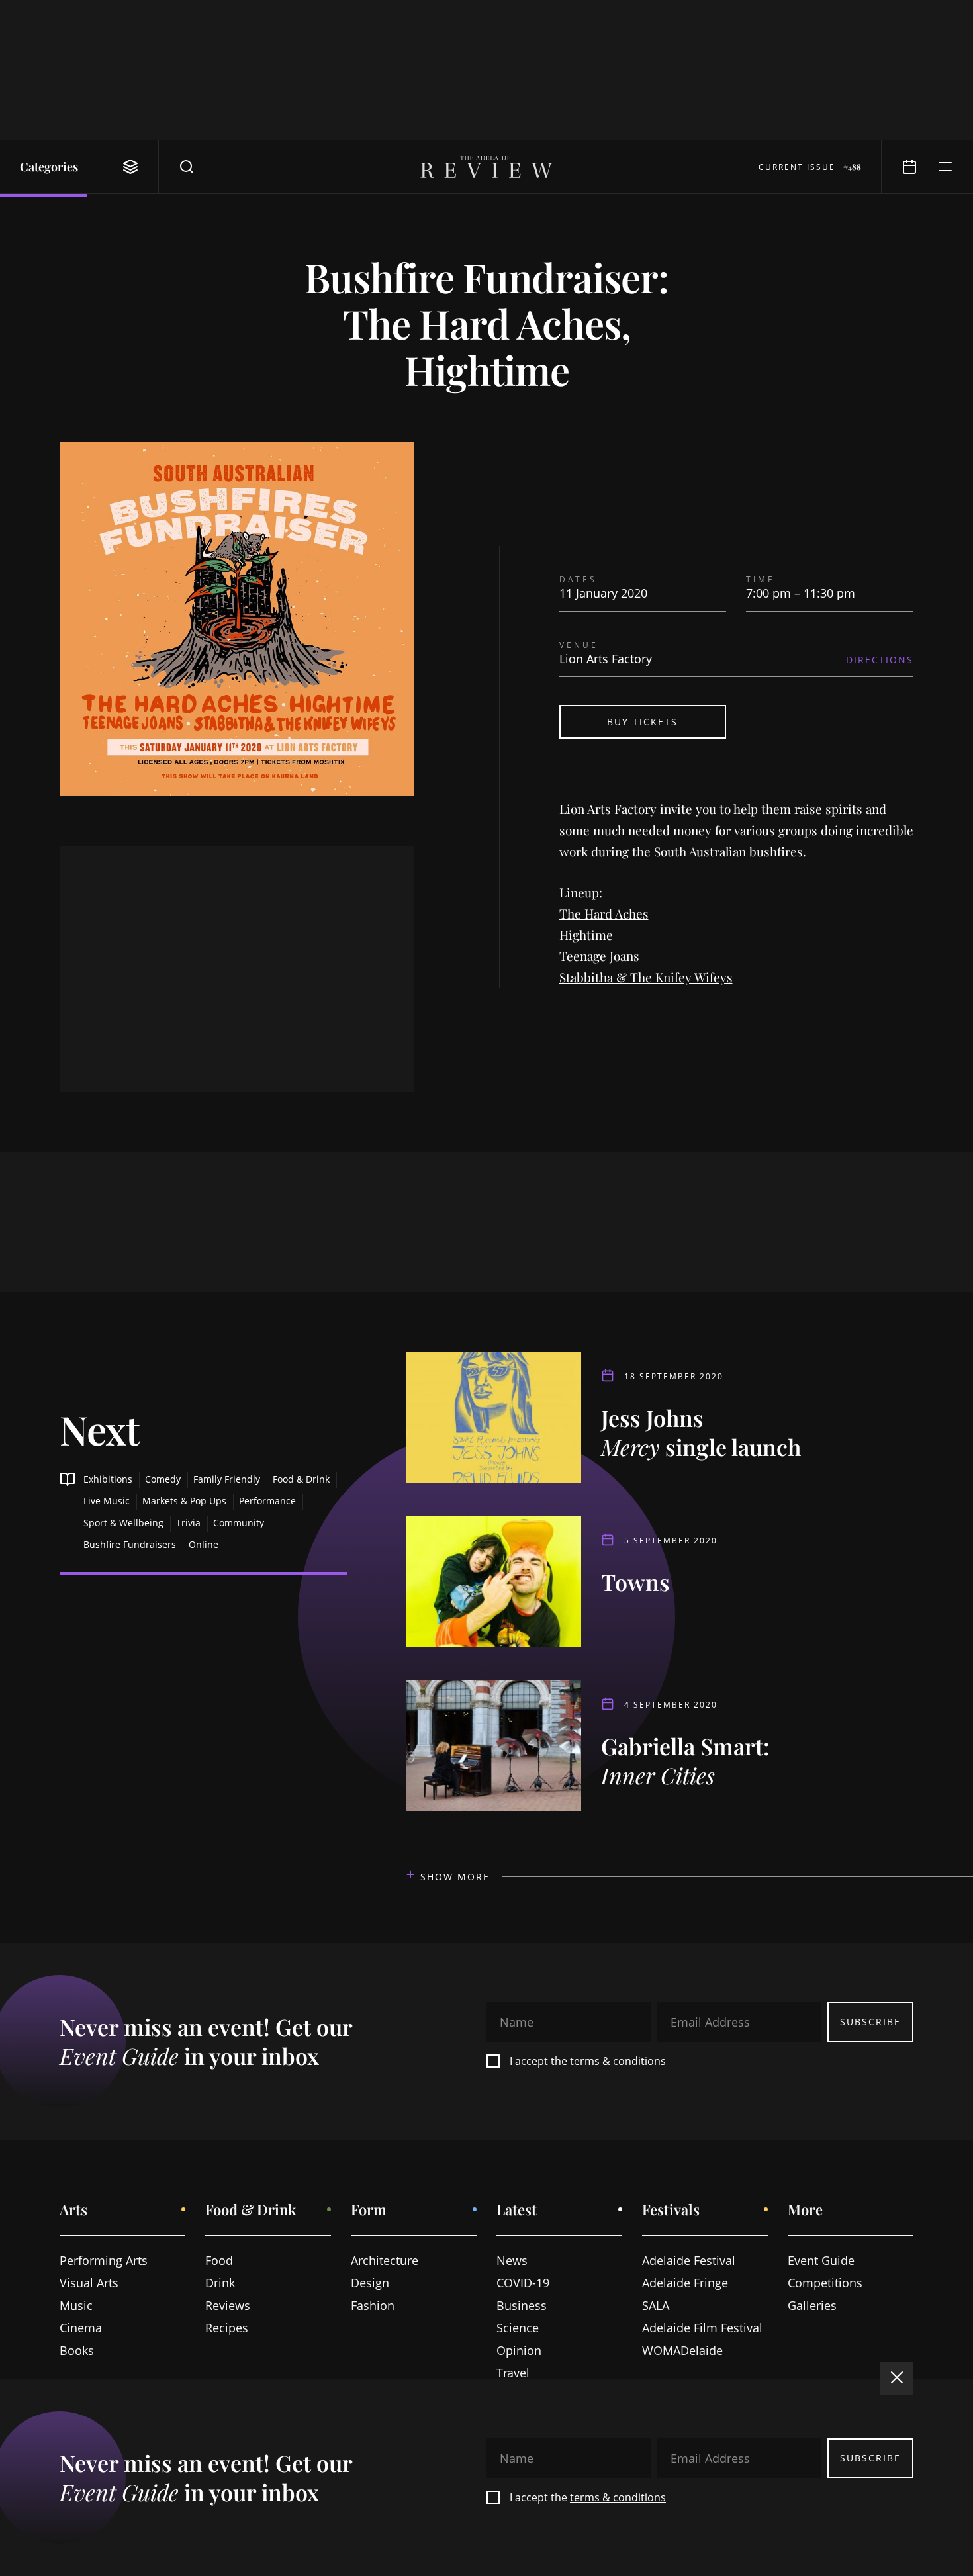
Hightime (586, 935)
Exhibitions (108, 1479)
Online (204, 1544)
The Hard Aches (604, 913)
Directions (880, 660)
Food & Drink (301, 1479)
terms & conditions (618, 2061)
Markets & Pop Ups (184, 1501)
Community (239, 1523)
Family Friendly (227, 1479)
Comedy (163, 1479)
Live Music (107, 1501)
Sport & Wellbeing (123, 1523)
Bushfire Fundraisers (130, 1544)
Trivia (188, 1523)
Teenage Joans (599, 956)
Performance (267, 1501)
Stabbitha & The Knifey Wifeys (646, 977)
